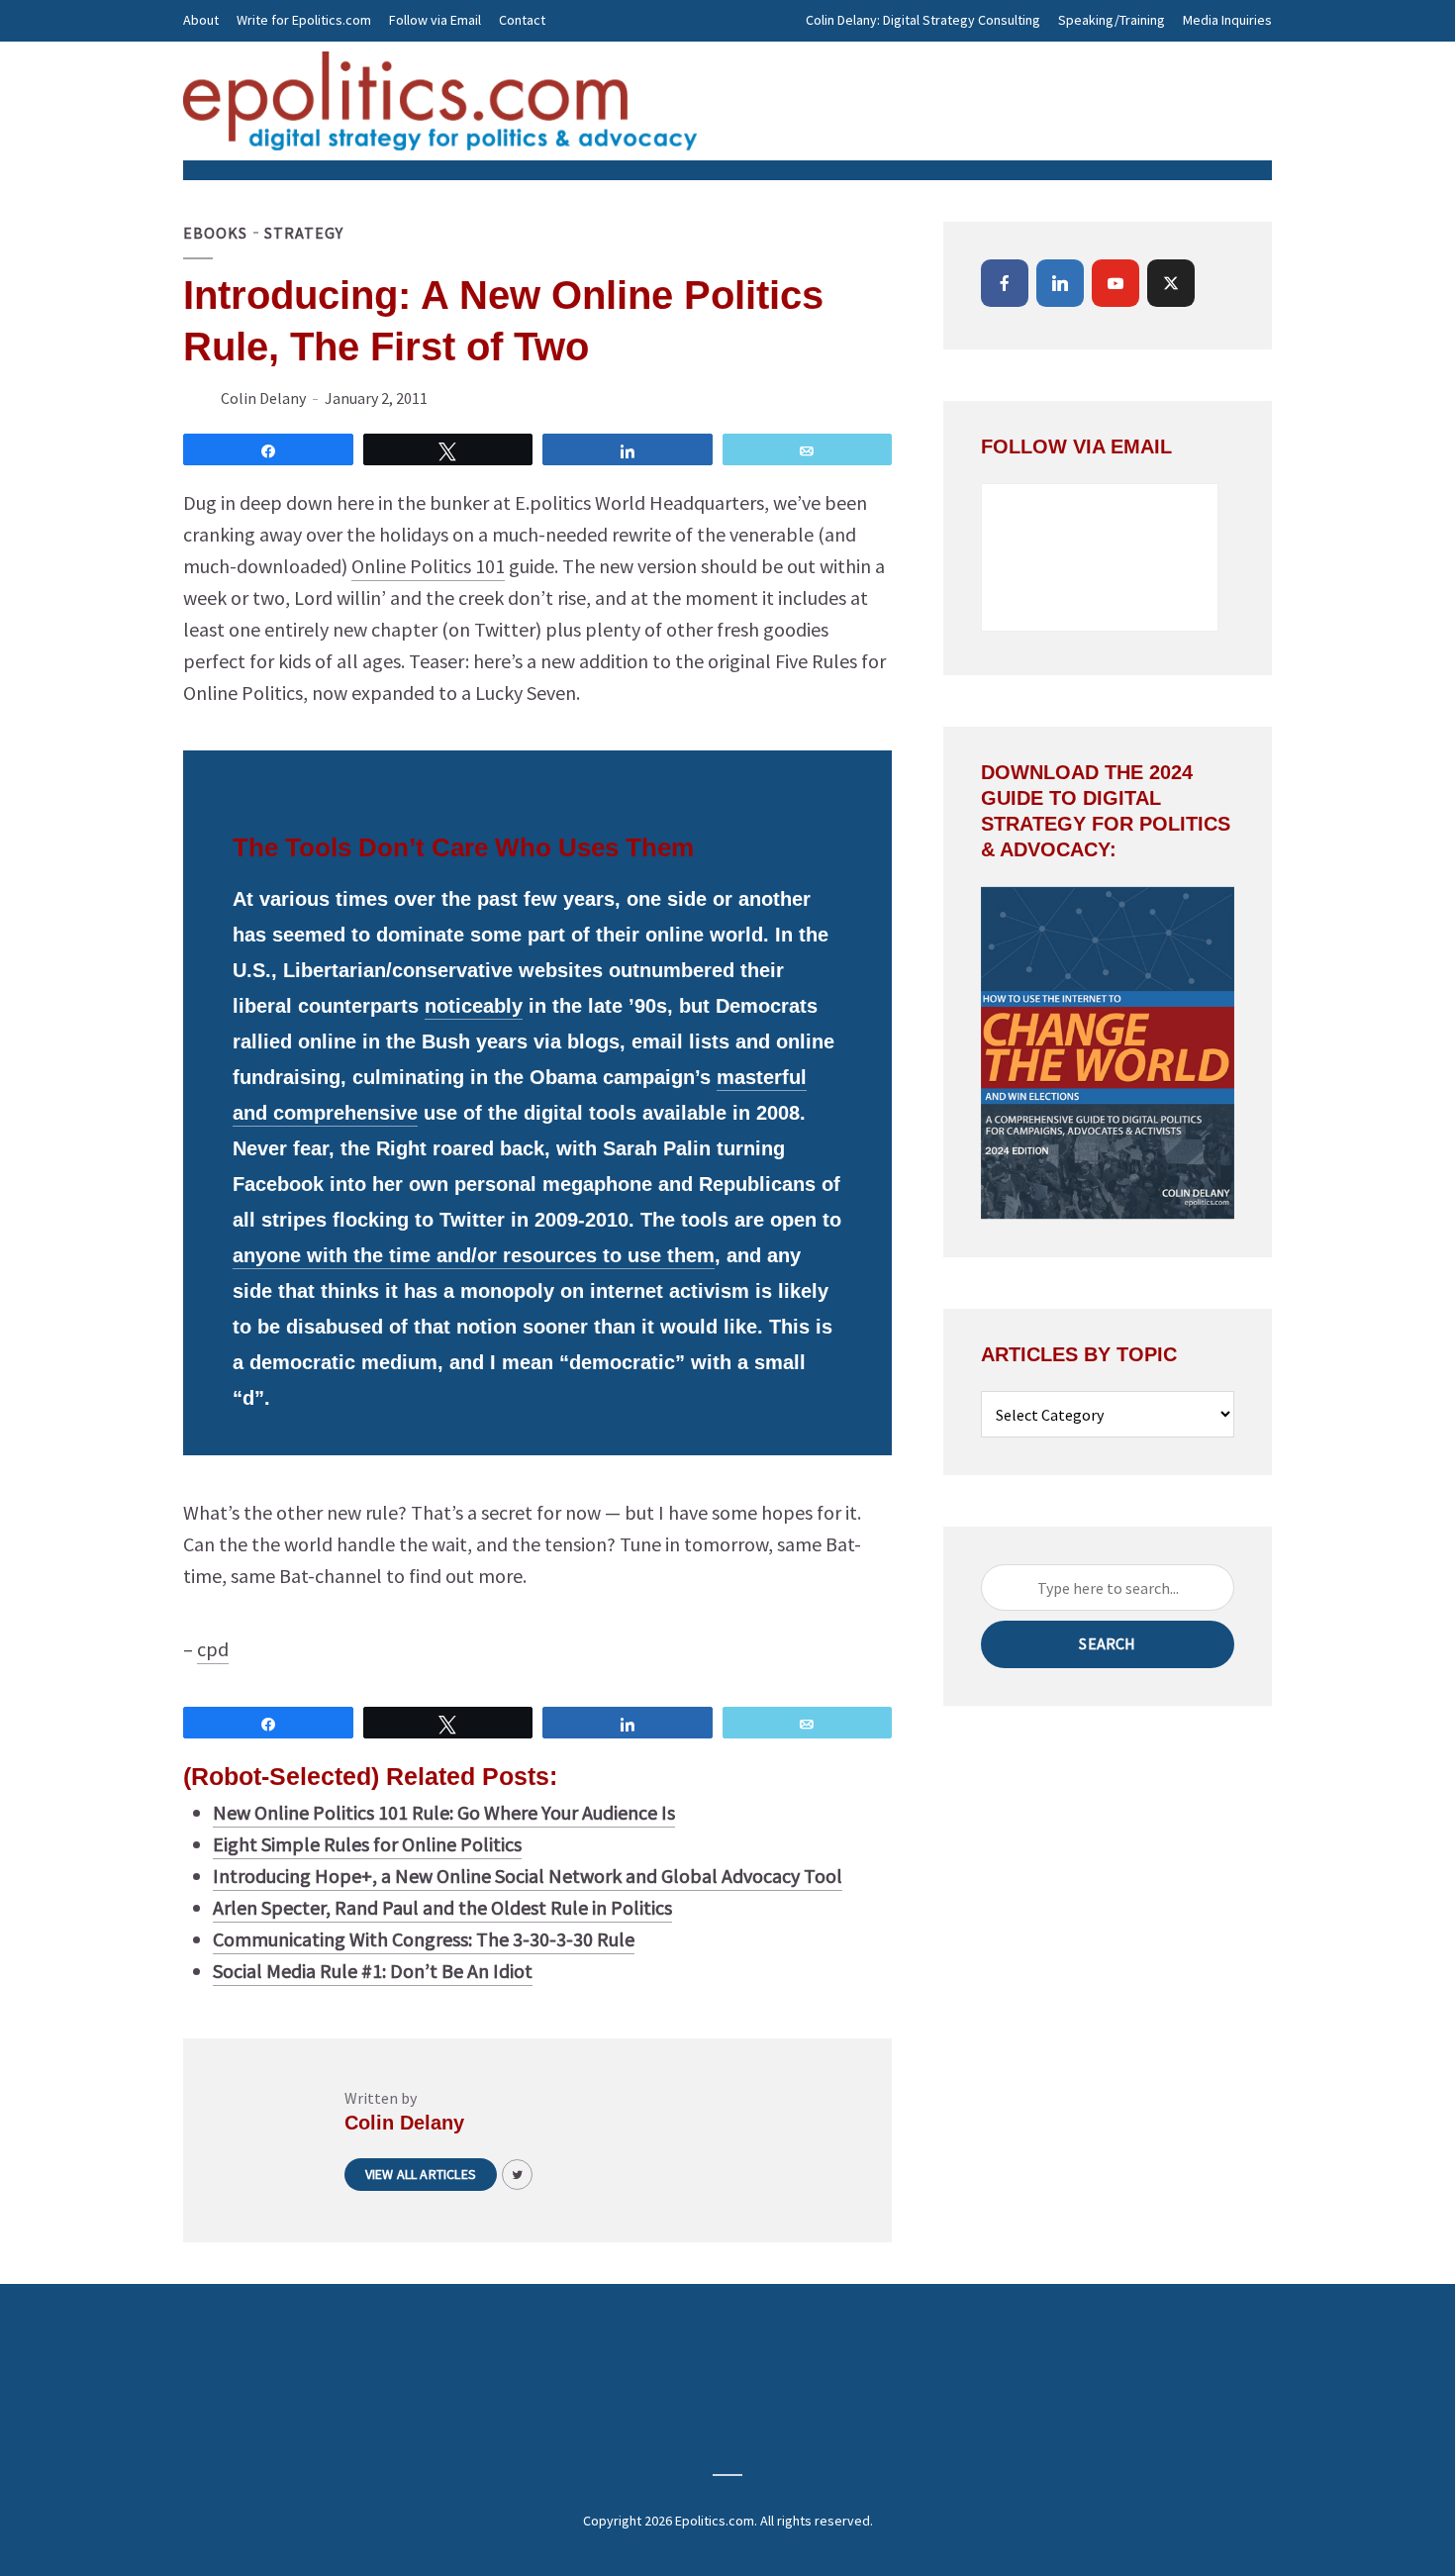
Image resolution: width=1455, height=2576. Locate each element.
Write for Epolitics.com (304, 20)
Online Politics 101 (428, 566)
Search (1107, 1643)
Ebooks (215, 233)
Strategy (304, 233)
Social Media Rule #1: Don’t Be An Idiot (373, 1971)
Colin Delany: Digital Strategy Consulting (923, 20)
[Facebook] (1005, 283)
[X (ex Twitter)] (1171, 283)
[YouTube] (1115, 283)
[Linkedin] (1060, 283)
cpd (213, 1649)
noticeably (474, 1006)
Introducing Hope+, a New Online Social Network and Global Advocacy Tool (528, 1876)
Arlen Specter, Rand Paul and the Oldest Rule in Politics (442, 1907)
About (201, 20)
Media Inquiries (1227, 20)
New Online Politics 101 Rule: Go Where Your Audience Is (444, 1812)
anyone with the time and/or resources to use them (474, 1255)
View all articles (421, 2174)
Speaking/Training (1112, 20)
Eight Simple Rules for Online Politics (367, 1844)
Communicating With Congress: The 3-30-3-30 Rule (424, 1939)
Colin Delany (263, 398)
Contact (522, 20)
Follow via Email (435, 20)
